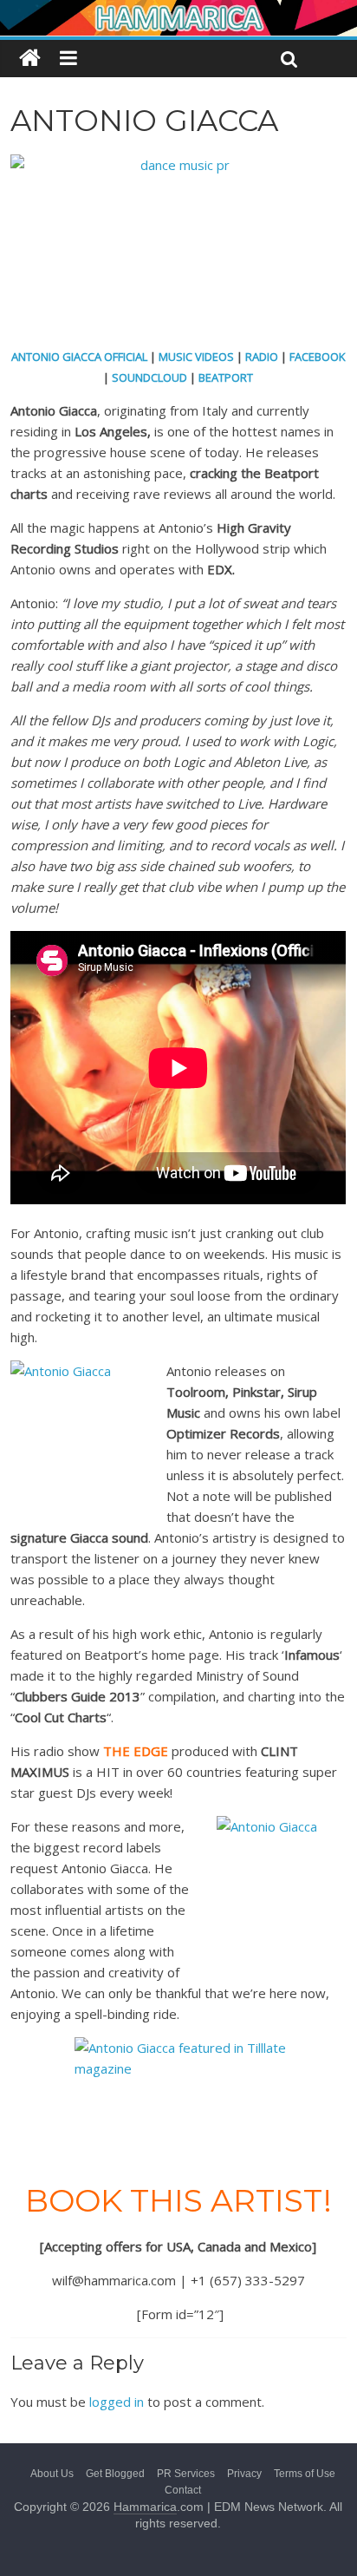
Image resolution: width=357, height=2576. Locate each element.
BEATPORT (226, 377)
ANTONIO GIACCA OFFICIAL (79, 357)
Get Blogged (115, 2474)
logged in (117, 2402)
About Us (52, 2474)
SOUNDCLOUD (149, 377)
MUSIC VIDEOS (196, 357)
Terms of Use (305, 2474)
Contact (183, 2490)
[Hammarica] (178, 11)
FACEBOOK (318, 357)
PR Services (186, 2474)
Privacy (244, 2474)
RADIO (262, 357)
